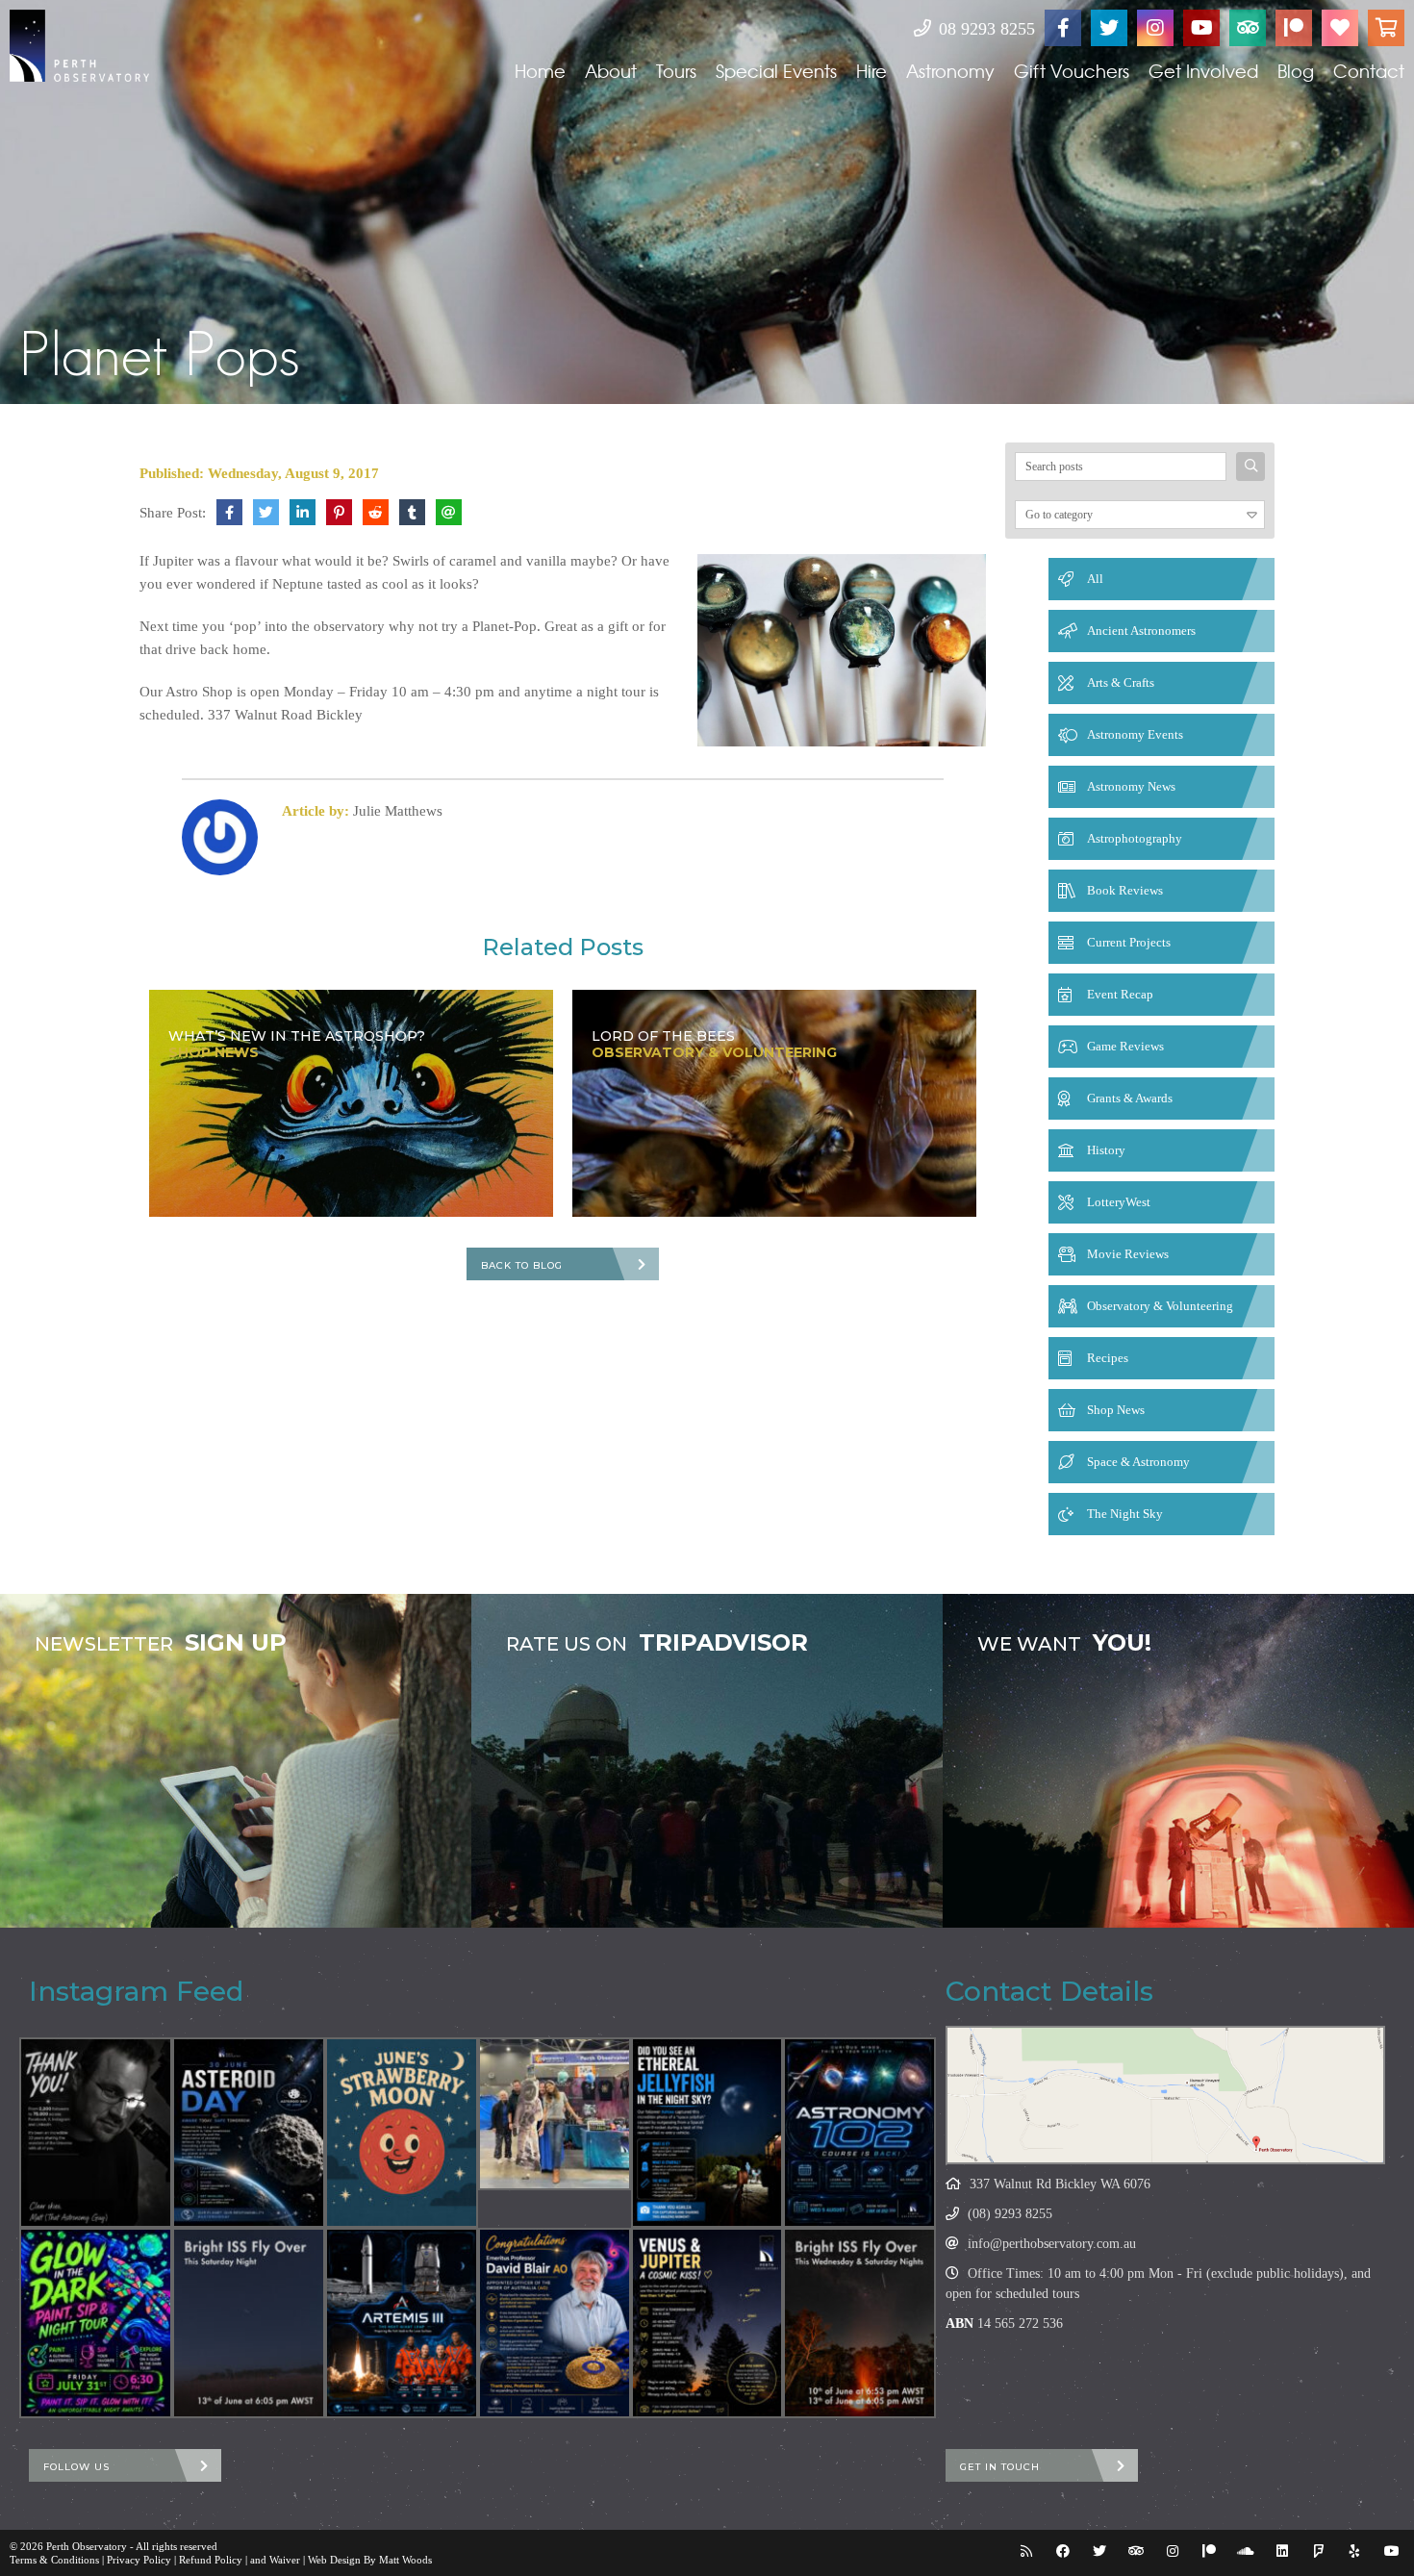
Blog (1296, 71)
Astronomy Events (1135, 734)
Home (540, 71)
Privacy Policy (139, 2560)
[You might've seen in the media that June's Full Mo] (402, 2133)
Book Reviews (1125, 890)
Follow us (76, 2467)
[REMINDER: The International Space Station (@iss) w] (249, 2323)
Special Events (776, 71)
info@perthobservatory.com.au (1052, 2244)
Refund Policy (211, 2560)
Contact (1369, 71)
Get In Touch (1000, 2467)
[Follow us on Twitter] (1109, 28)
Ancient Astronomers (1141, 631)
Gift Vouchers (1072, 71)
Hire (871, 71)
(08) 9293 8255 (1010, 2214)
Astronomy (950, 71)
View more (236, 1761)
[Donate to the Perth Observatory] (1340, 28)
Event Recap (1120, 994)
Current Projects (1129, 942)
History (1106, 1150)
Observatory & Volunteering (1160, 1306)
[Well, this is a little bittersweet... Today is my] (96, 2133)
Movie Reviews (1128, 1254)
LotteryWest (1119, 1202)
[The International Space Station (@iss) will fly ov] (859, 2323)
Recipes (1108, 1358)
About (611, 71)
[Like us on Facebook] (1063, 28)
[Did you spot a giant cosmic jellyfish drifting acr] (707, 2133)
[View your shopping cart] (1386, 28)
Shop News (1116, 1410)
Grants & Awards (1130, 1098)
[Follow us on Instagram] (1155, 28)
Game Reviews (1125, 1046)
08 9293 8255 (985, 29)
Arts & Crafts (1121, 682)
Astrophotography (1135, 838)
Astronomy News (1131, 786)
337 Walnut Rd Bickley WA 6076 (1060, 2184)
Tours (676, 71)
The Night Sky (1125, 1514)
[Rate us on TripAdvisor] (1248, 28)
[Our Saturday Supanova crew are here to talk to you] (555, 2114)
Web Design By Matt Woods (370, 2560)
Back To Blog (522, 1265)
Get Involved (1203, 71)
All (1095, 579)
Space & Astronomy (1138, 1462)
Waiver (285, 2560)
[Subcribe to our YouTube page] (1201, 28)
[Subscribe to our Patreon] (1294, 28)
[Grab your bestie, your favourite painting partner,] (96, 2323)
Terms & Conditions (54, 2560)
